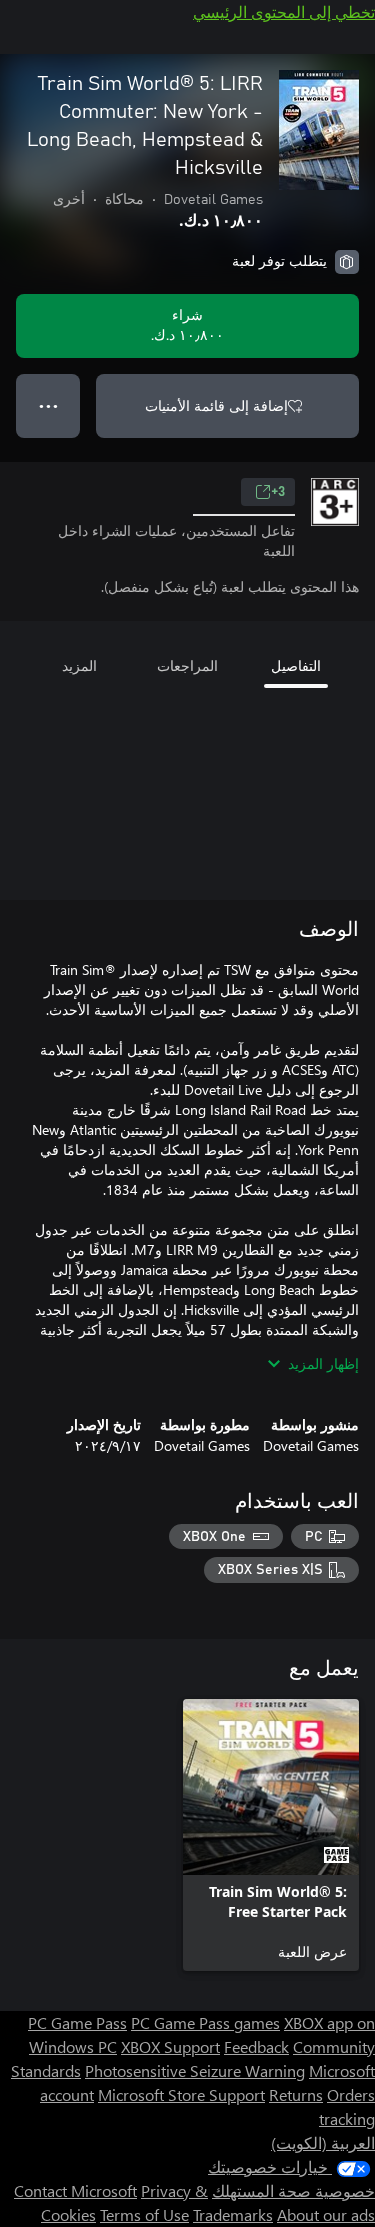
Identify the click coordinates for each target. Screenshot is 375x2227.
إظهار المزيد (323, 1363)
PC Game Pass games (205, 2022)
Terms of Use (144, 2214)
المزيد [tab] (79, 665)
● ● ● (48, 405)
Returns (296, 2094)
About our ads (326, 2214)
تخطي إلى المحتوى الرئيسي (284, 11)
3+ (278, 492)
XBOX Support (170, 2046)
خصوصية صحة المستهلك (293, 2190)
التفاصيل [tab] (296, 665)
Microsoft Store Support (181, 2094)
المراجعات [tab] (187, 665)
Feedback (256, 2046)
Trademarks (233, 2214)
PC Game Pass (77, 2022)
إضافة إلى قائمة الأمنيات (216, 405)
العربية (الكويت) (323, 2142)
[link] (271, 1835)
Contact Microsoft (75, 2190)
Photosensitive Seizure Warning (195, 2070)
